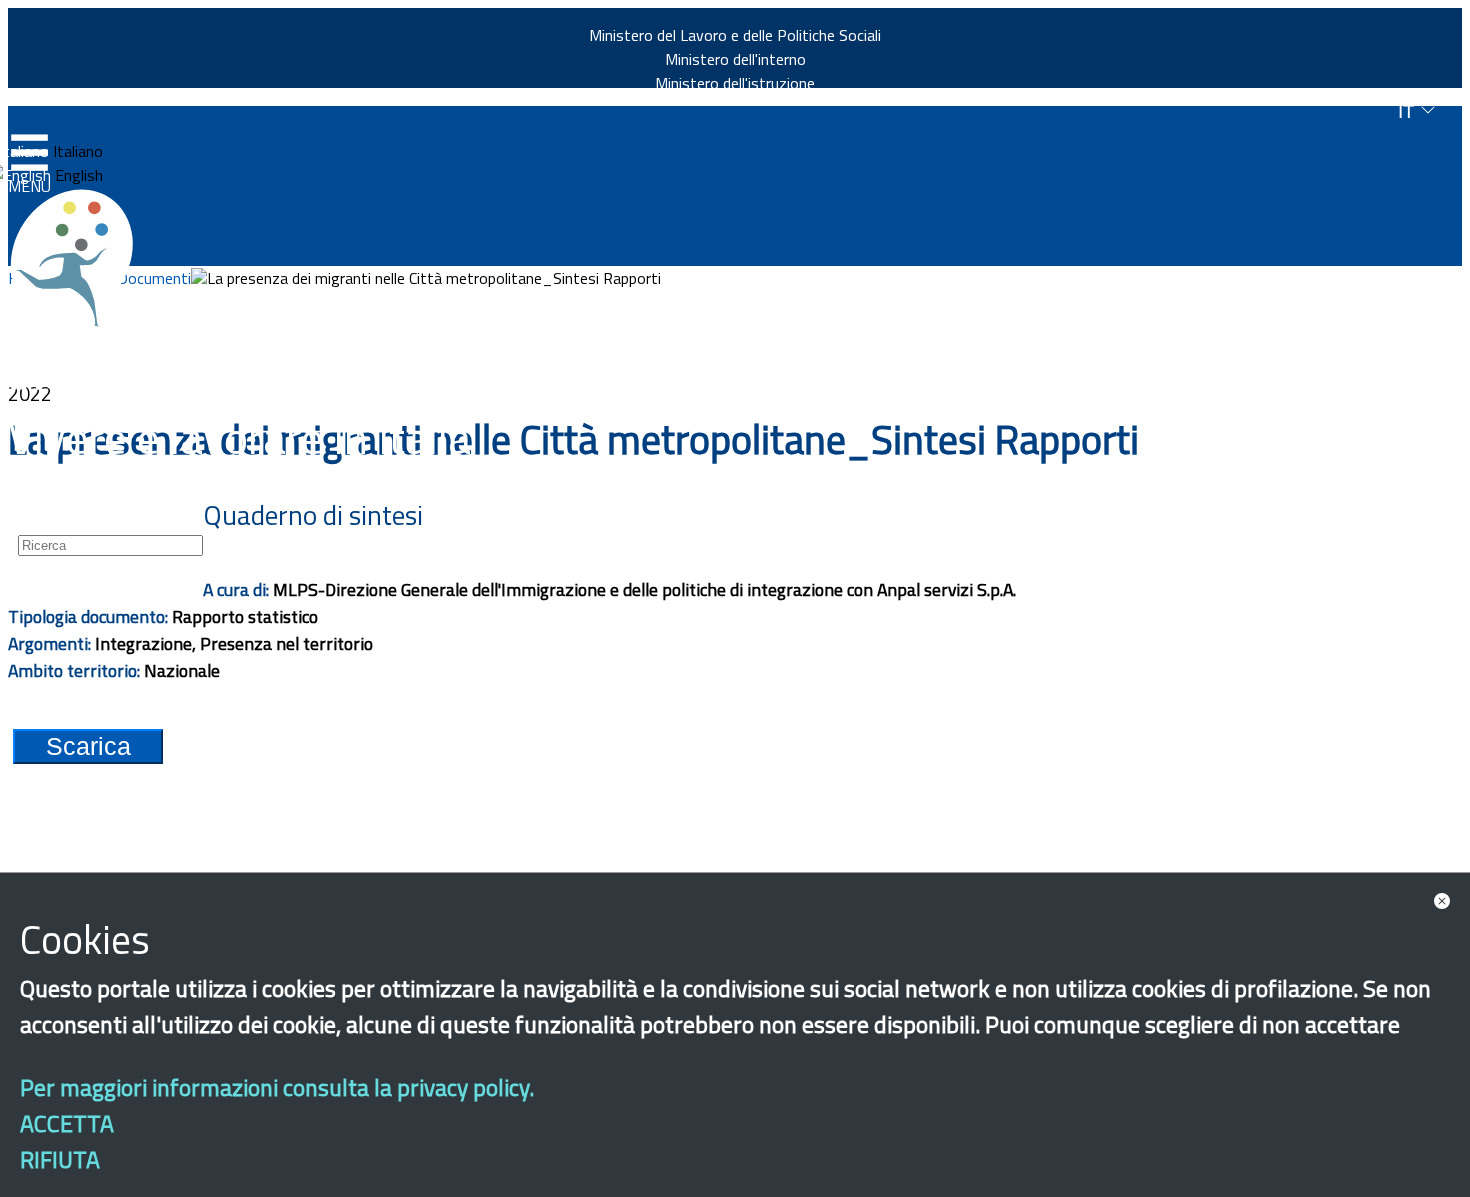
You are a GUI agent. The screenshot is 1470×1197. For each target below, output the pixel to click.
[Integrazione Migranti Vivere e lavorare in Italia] (81, 258)
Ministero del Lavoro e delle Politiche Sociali (735, 35)
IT (1409, 111)
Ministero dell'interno (735, 59)
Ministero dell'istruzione (735, 83)
